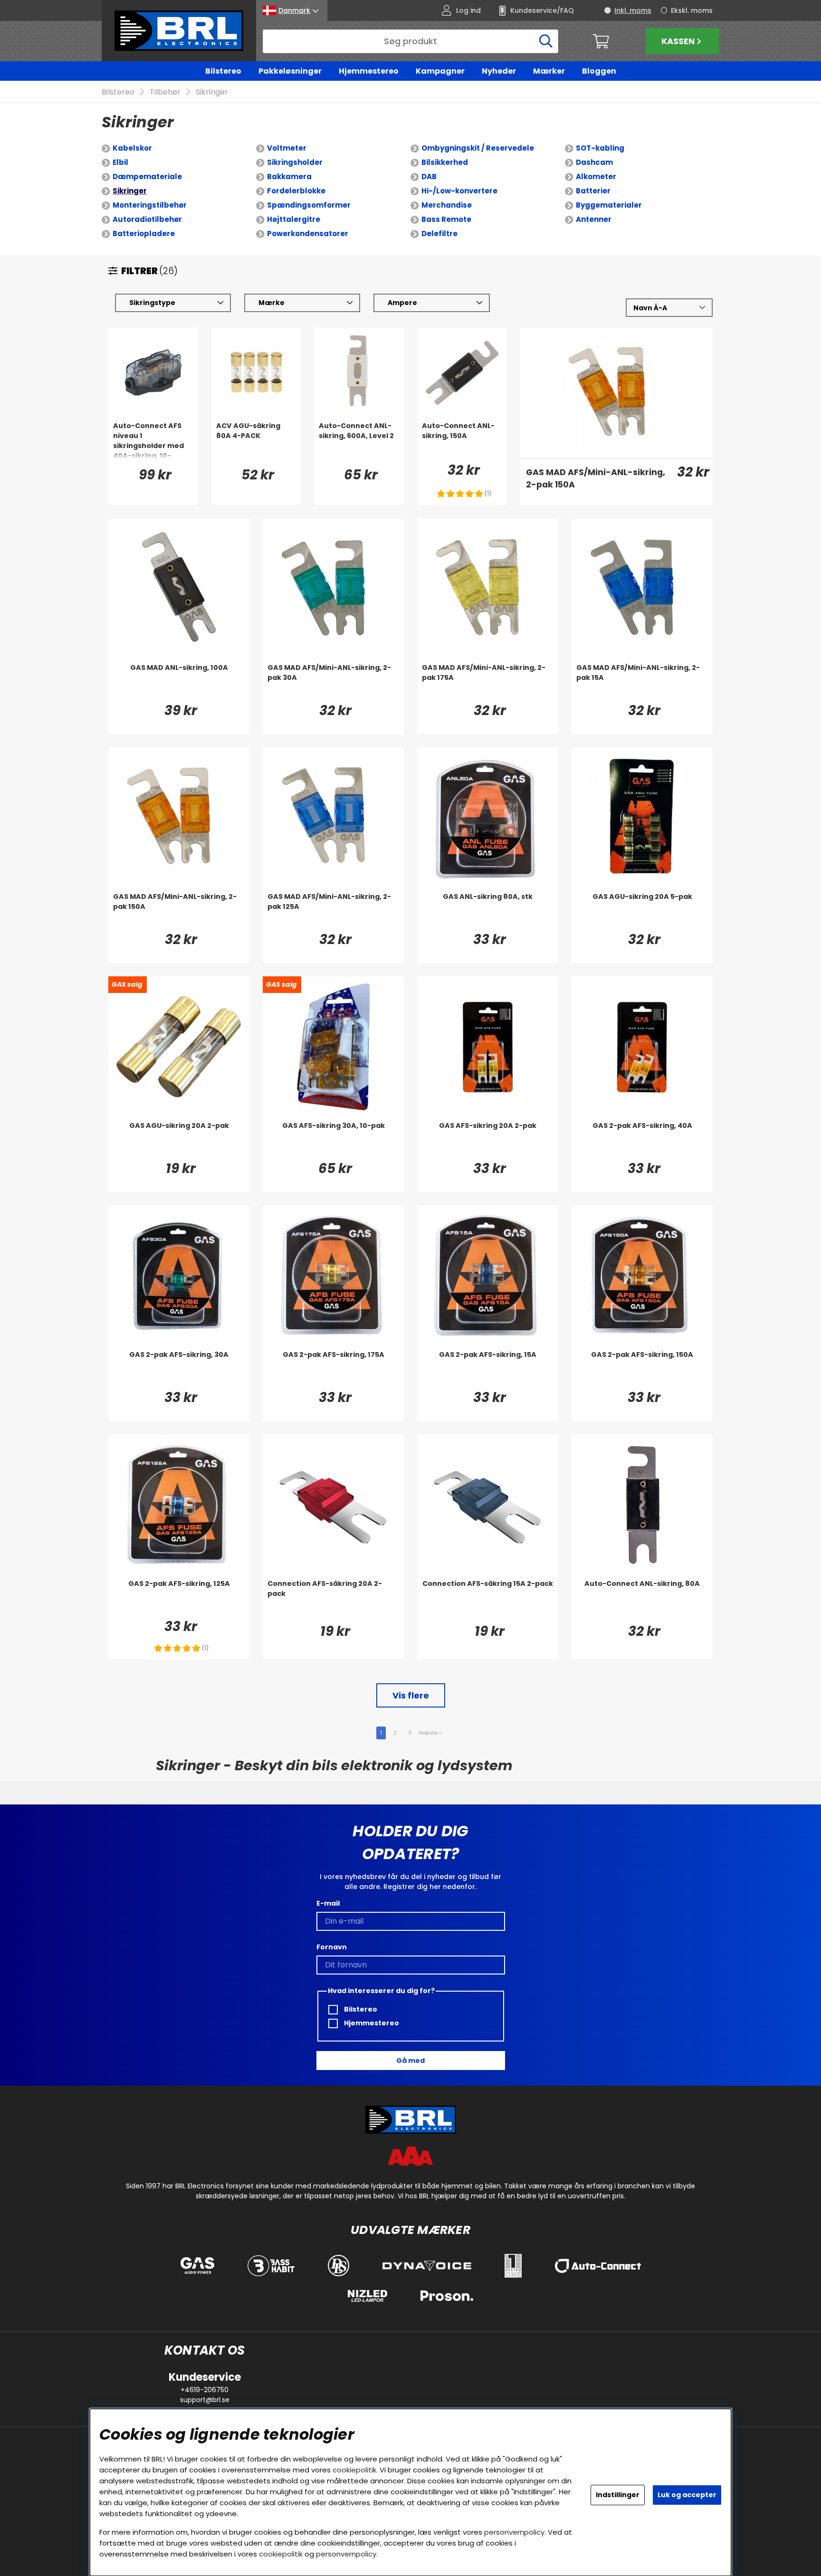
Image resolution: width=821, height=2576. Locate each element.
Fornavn (332, 1947)
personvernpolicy (514, 2532)
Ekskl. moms (692, 10)
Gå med (410, 2061)
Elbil (120, 162)
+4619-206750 (205, 2390)
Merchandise (447, 205)
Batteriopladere (144, 234)
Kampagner (440, 71)
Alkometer (596, 177)
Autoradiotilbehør (147, 219)
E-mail (328, 1903)
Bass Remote (446, 219)
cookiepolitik (354, 2470)
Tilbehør (165, 92)
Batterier (593, 191)
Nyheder (499, 71)
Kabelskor (132, 148)
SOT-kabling (600, 148)
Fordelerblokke (296, 191)
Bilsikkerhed (445, 162)
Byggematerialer (609, 205)
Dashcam (594, 162)
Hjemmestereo (369, 71)
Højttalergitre (294, 219)
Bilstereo (223, 71)
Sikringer (212, 92)
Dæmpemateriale (147, 177)
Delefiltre (439, 234)
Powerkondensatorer (308, 234)
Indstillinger (618, 2495)
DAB (429, 177)
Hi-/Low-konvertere (459, 191)
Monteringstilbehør (150, 205)
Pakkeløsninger (290, 71)
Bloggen (599, 71)
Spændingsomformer (309, 205)
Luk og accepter (687, 2495)
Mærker (549, 71)
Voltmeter (287, 148)
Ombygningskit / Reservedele (478, 148)
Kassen (678, 41)
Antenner (594, 219)
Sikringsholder (295, 162)
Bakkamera (289, 177)
